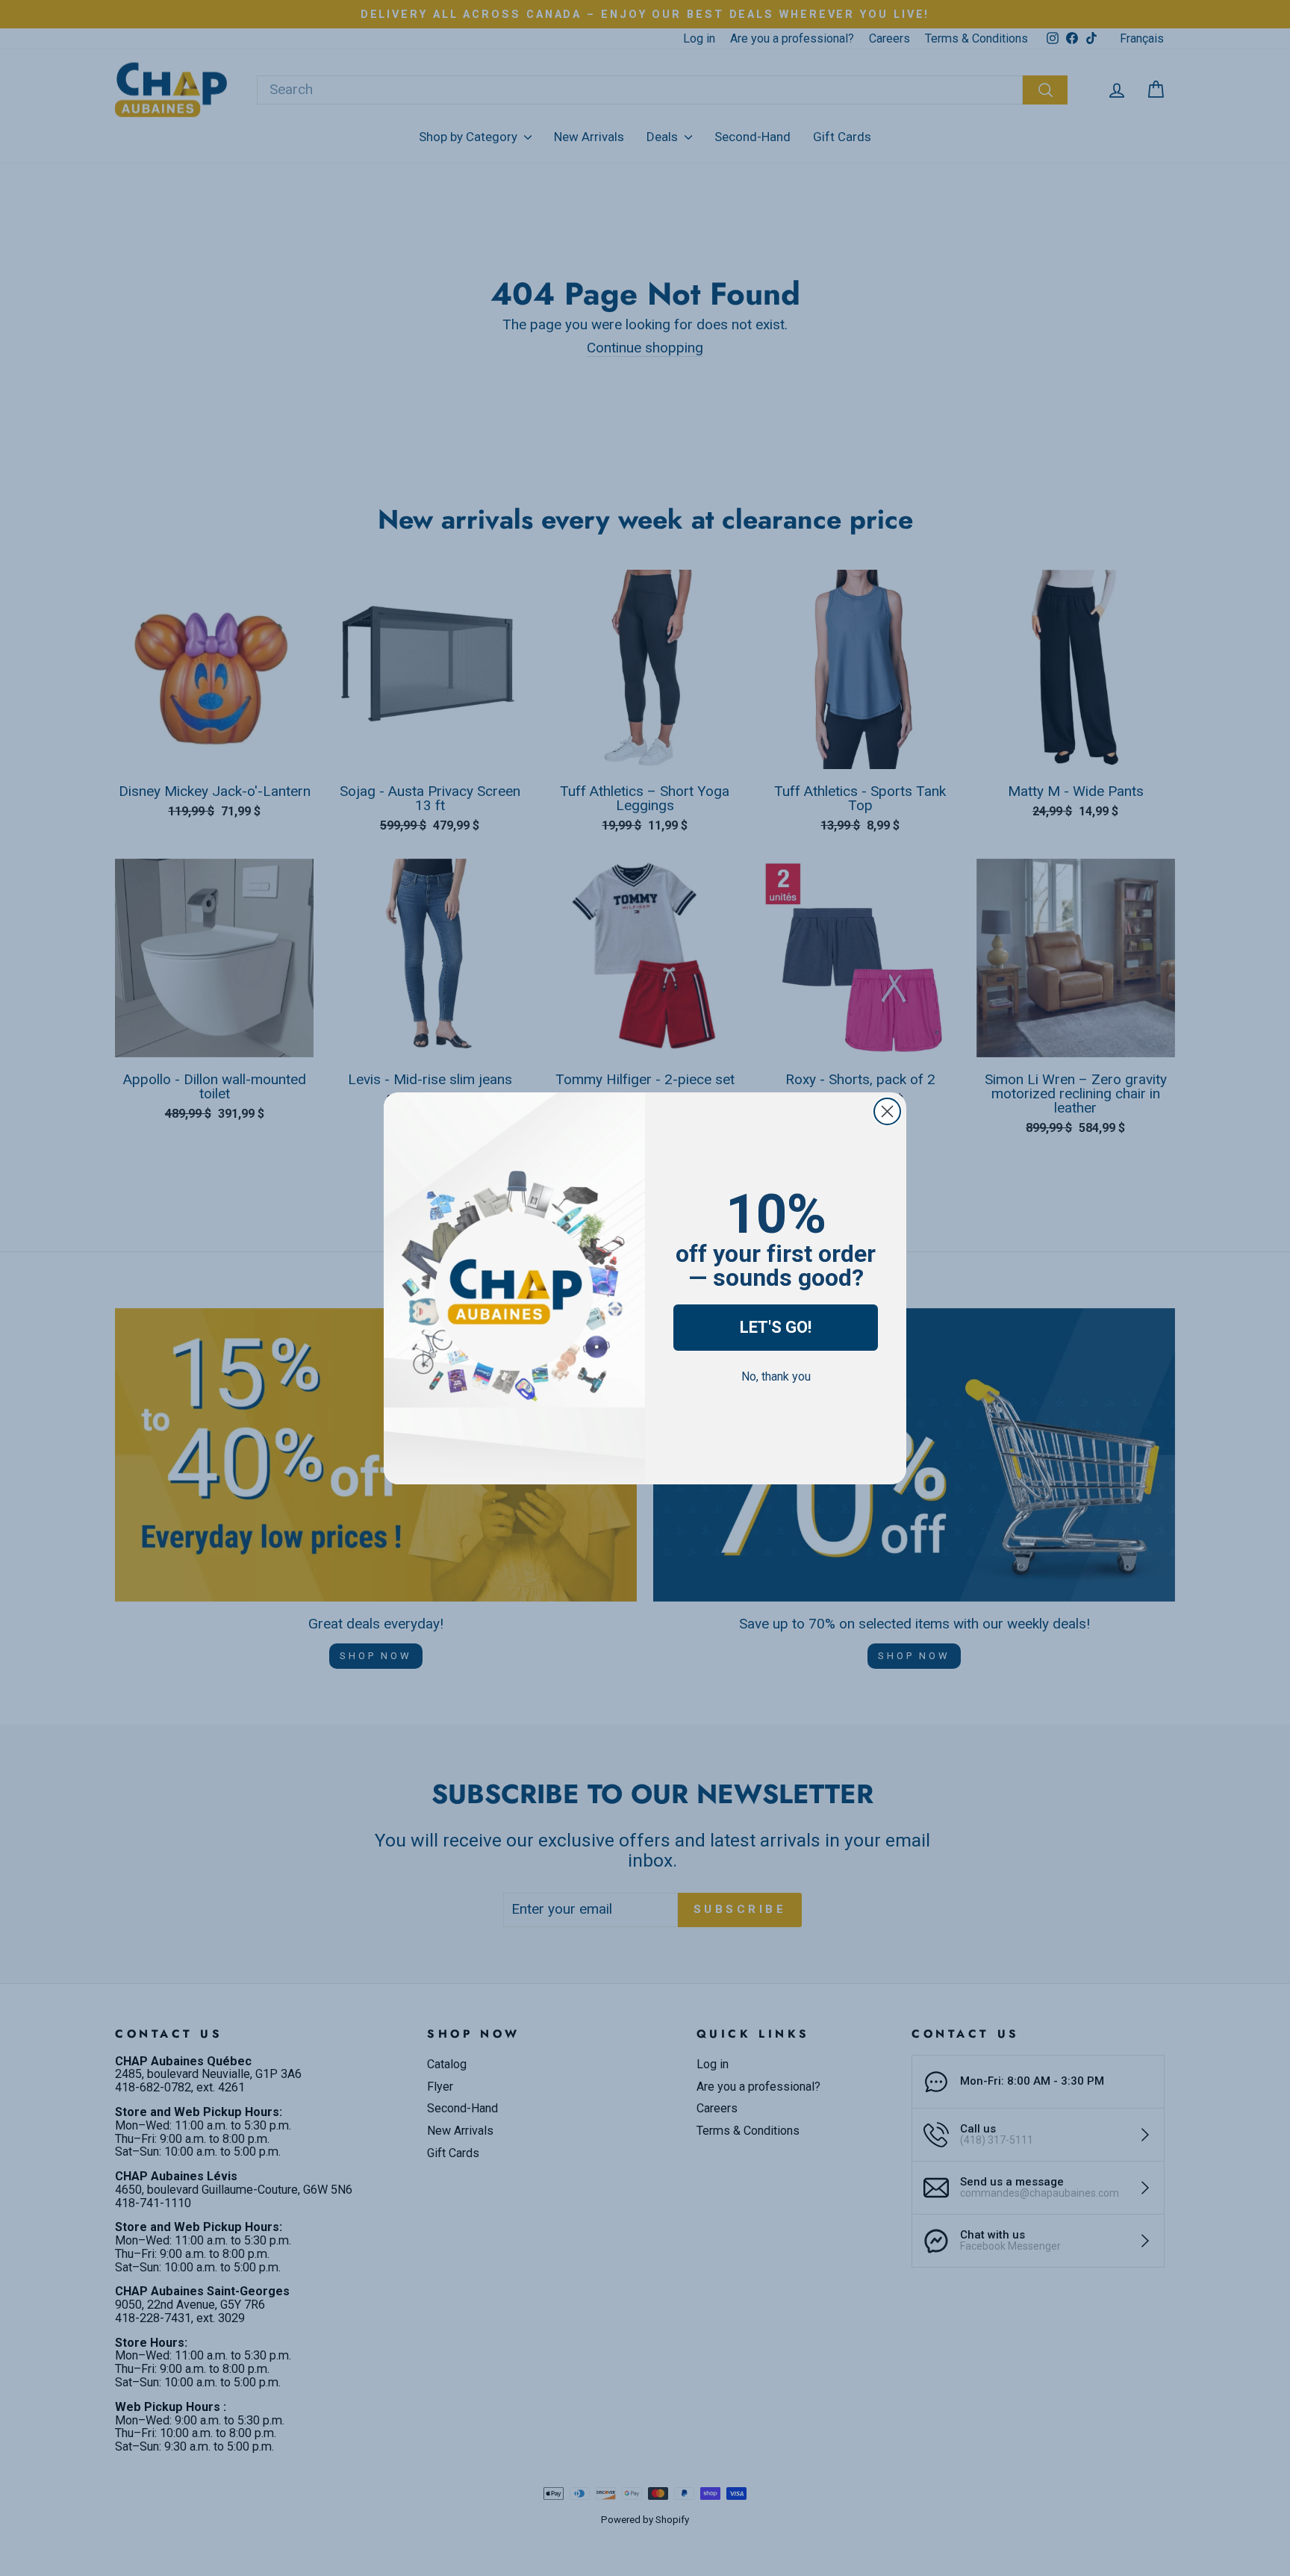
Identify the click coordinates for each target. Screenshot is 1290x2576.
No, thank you (776, 1376)
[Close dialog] (887, 1111)
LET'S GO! (776, 1327)
